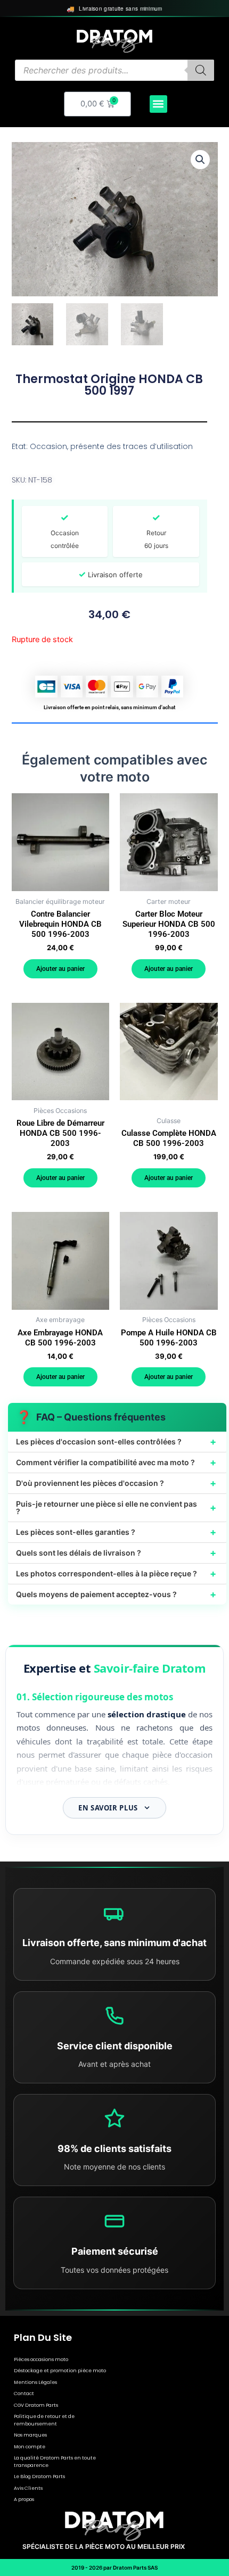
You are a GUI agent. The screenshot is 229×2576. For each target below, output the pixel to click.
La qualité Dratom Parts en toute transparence (55, 2462)
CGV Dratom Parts (36, 2405)
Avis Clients (28, 2488)
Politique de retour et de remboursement (44, 2420)
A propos (24, 2499)
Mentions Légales (35, 2382)
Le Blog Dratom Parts (39, 2477)
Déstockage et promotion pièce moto (60, 2371)
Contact (24, 2394)
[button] (158, 104)
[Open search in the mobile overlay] (114, 70)
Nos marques (30, 2435)
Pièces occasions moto (41, 2359)
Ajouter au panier (60, 969)
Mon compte (30, 2447)
